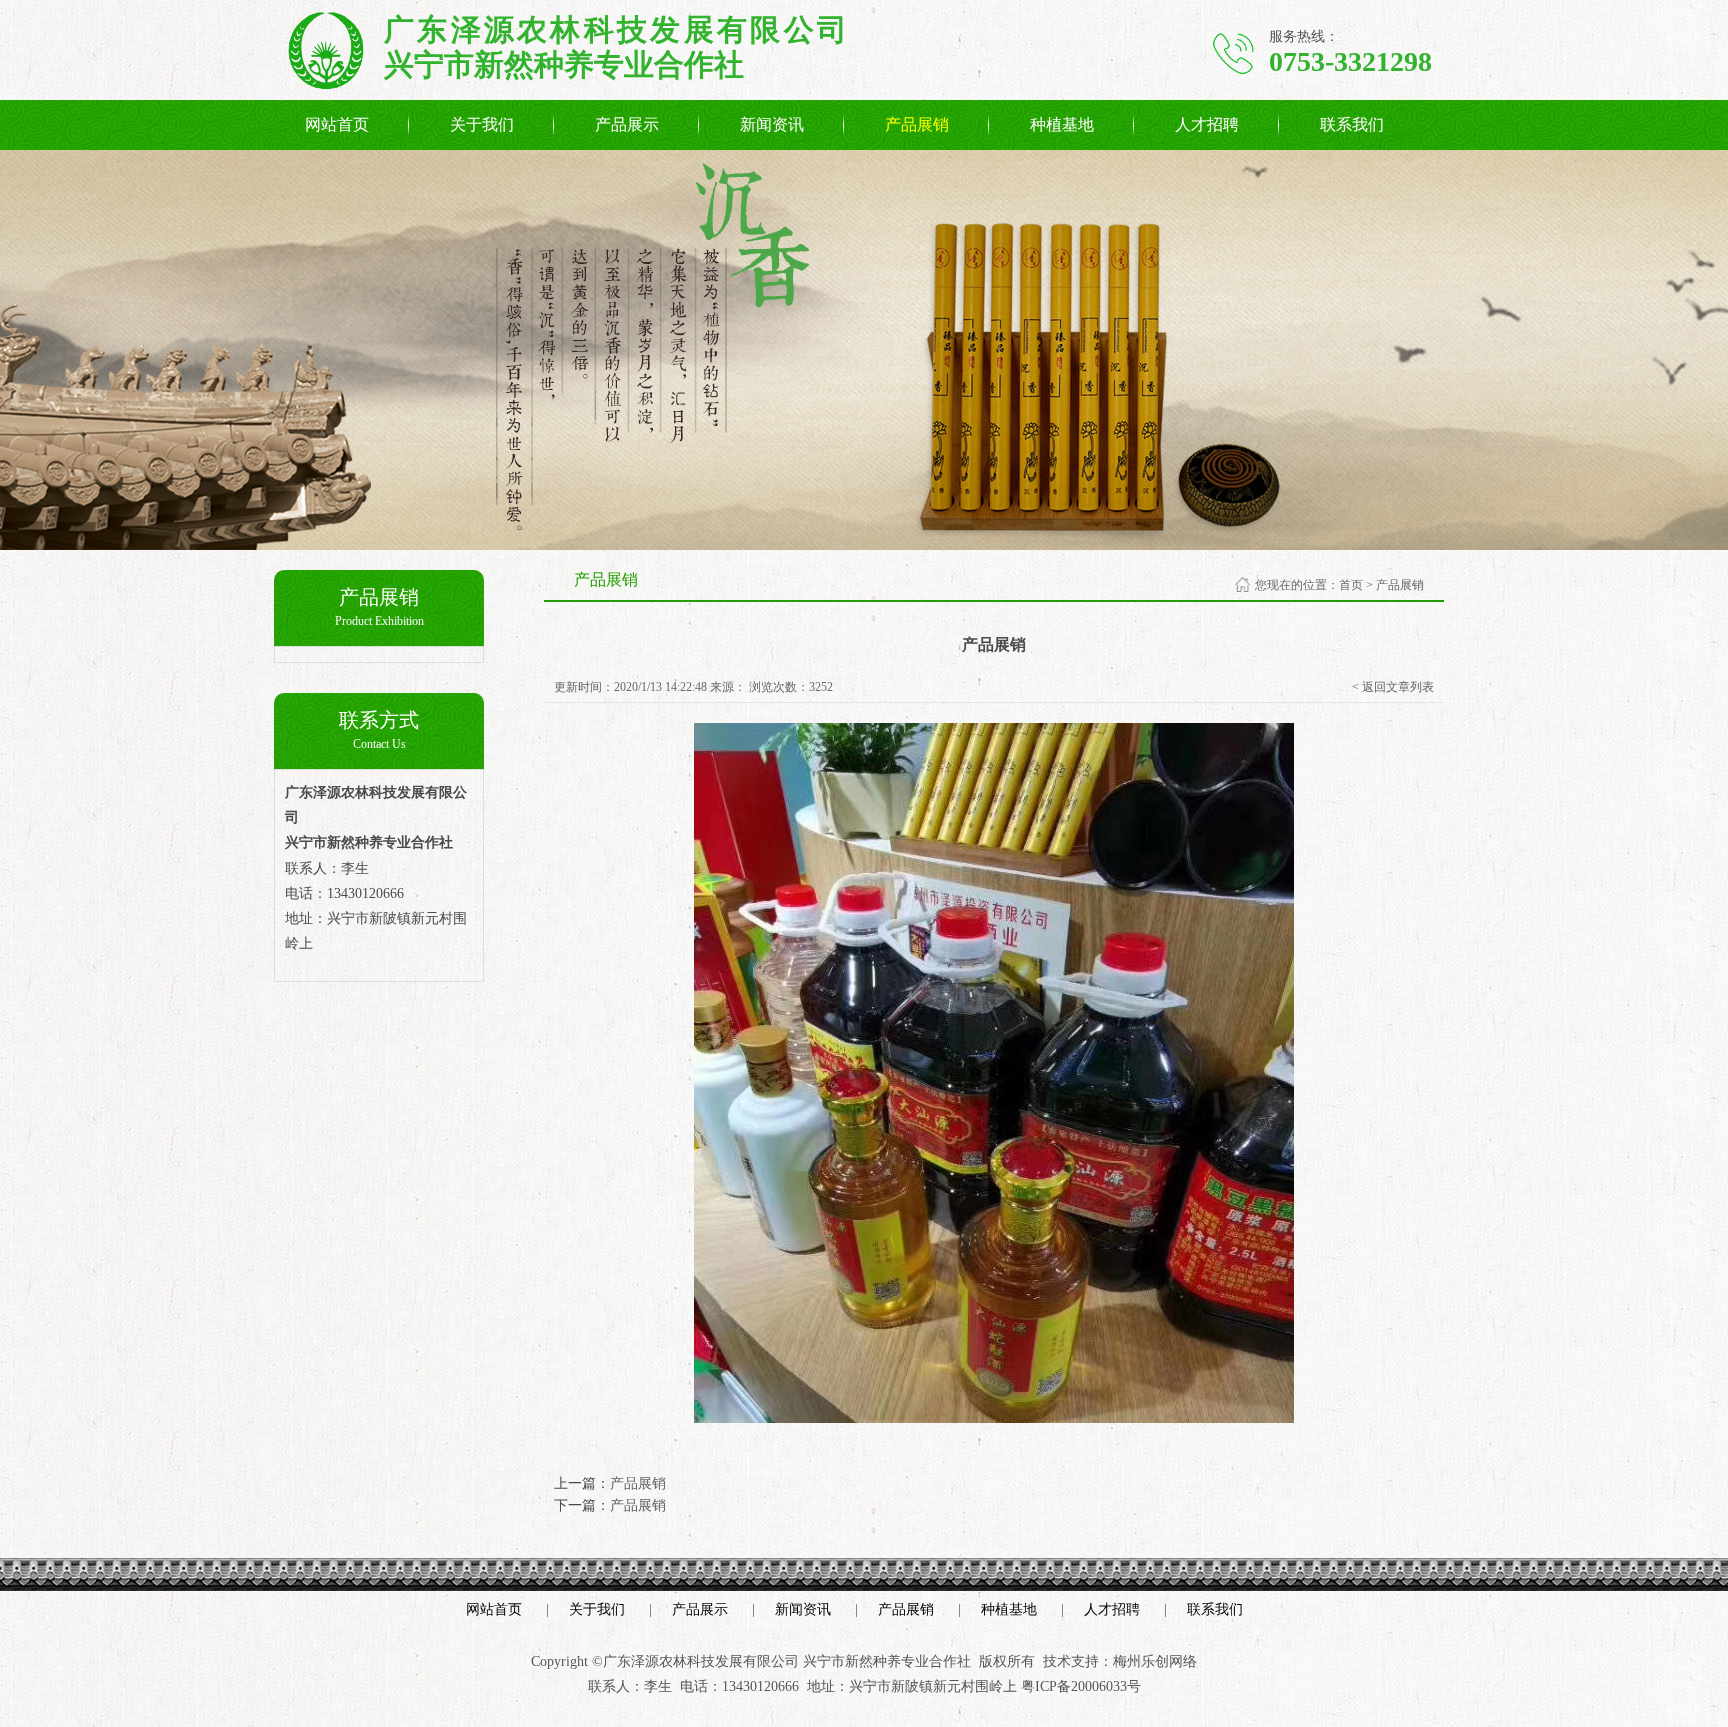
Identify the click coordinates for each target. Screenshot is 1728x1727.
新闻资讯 (772, 124)
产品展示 (627, 124)
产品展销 (917, 124)
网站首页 (337, 124)
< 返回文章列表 (1393, 687)
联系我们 (1352, 124)
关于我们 (482, 124)
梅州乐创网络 (1155, 1661)
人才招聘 (1207, 124)
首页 (1351, 585)
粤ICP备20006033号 (1081, 1686)
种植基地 (1062, 124)
